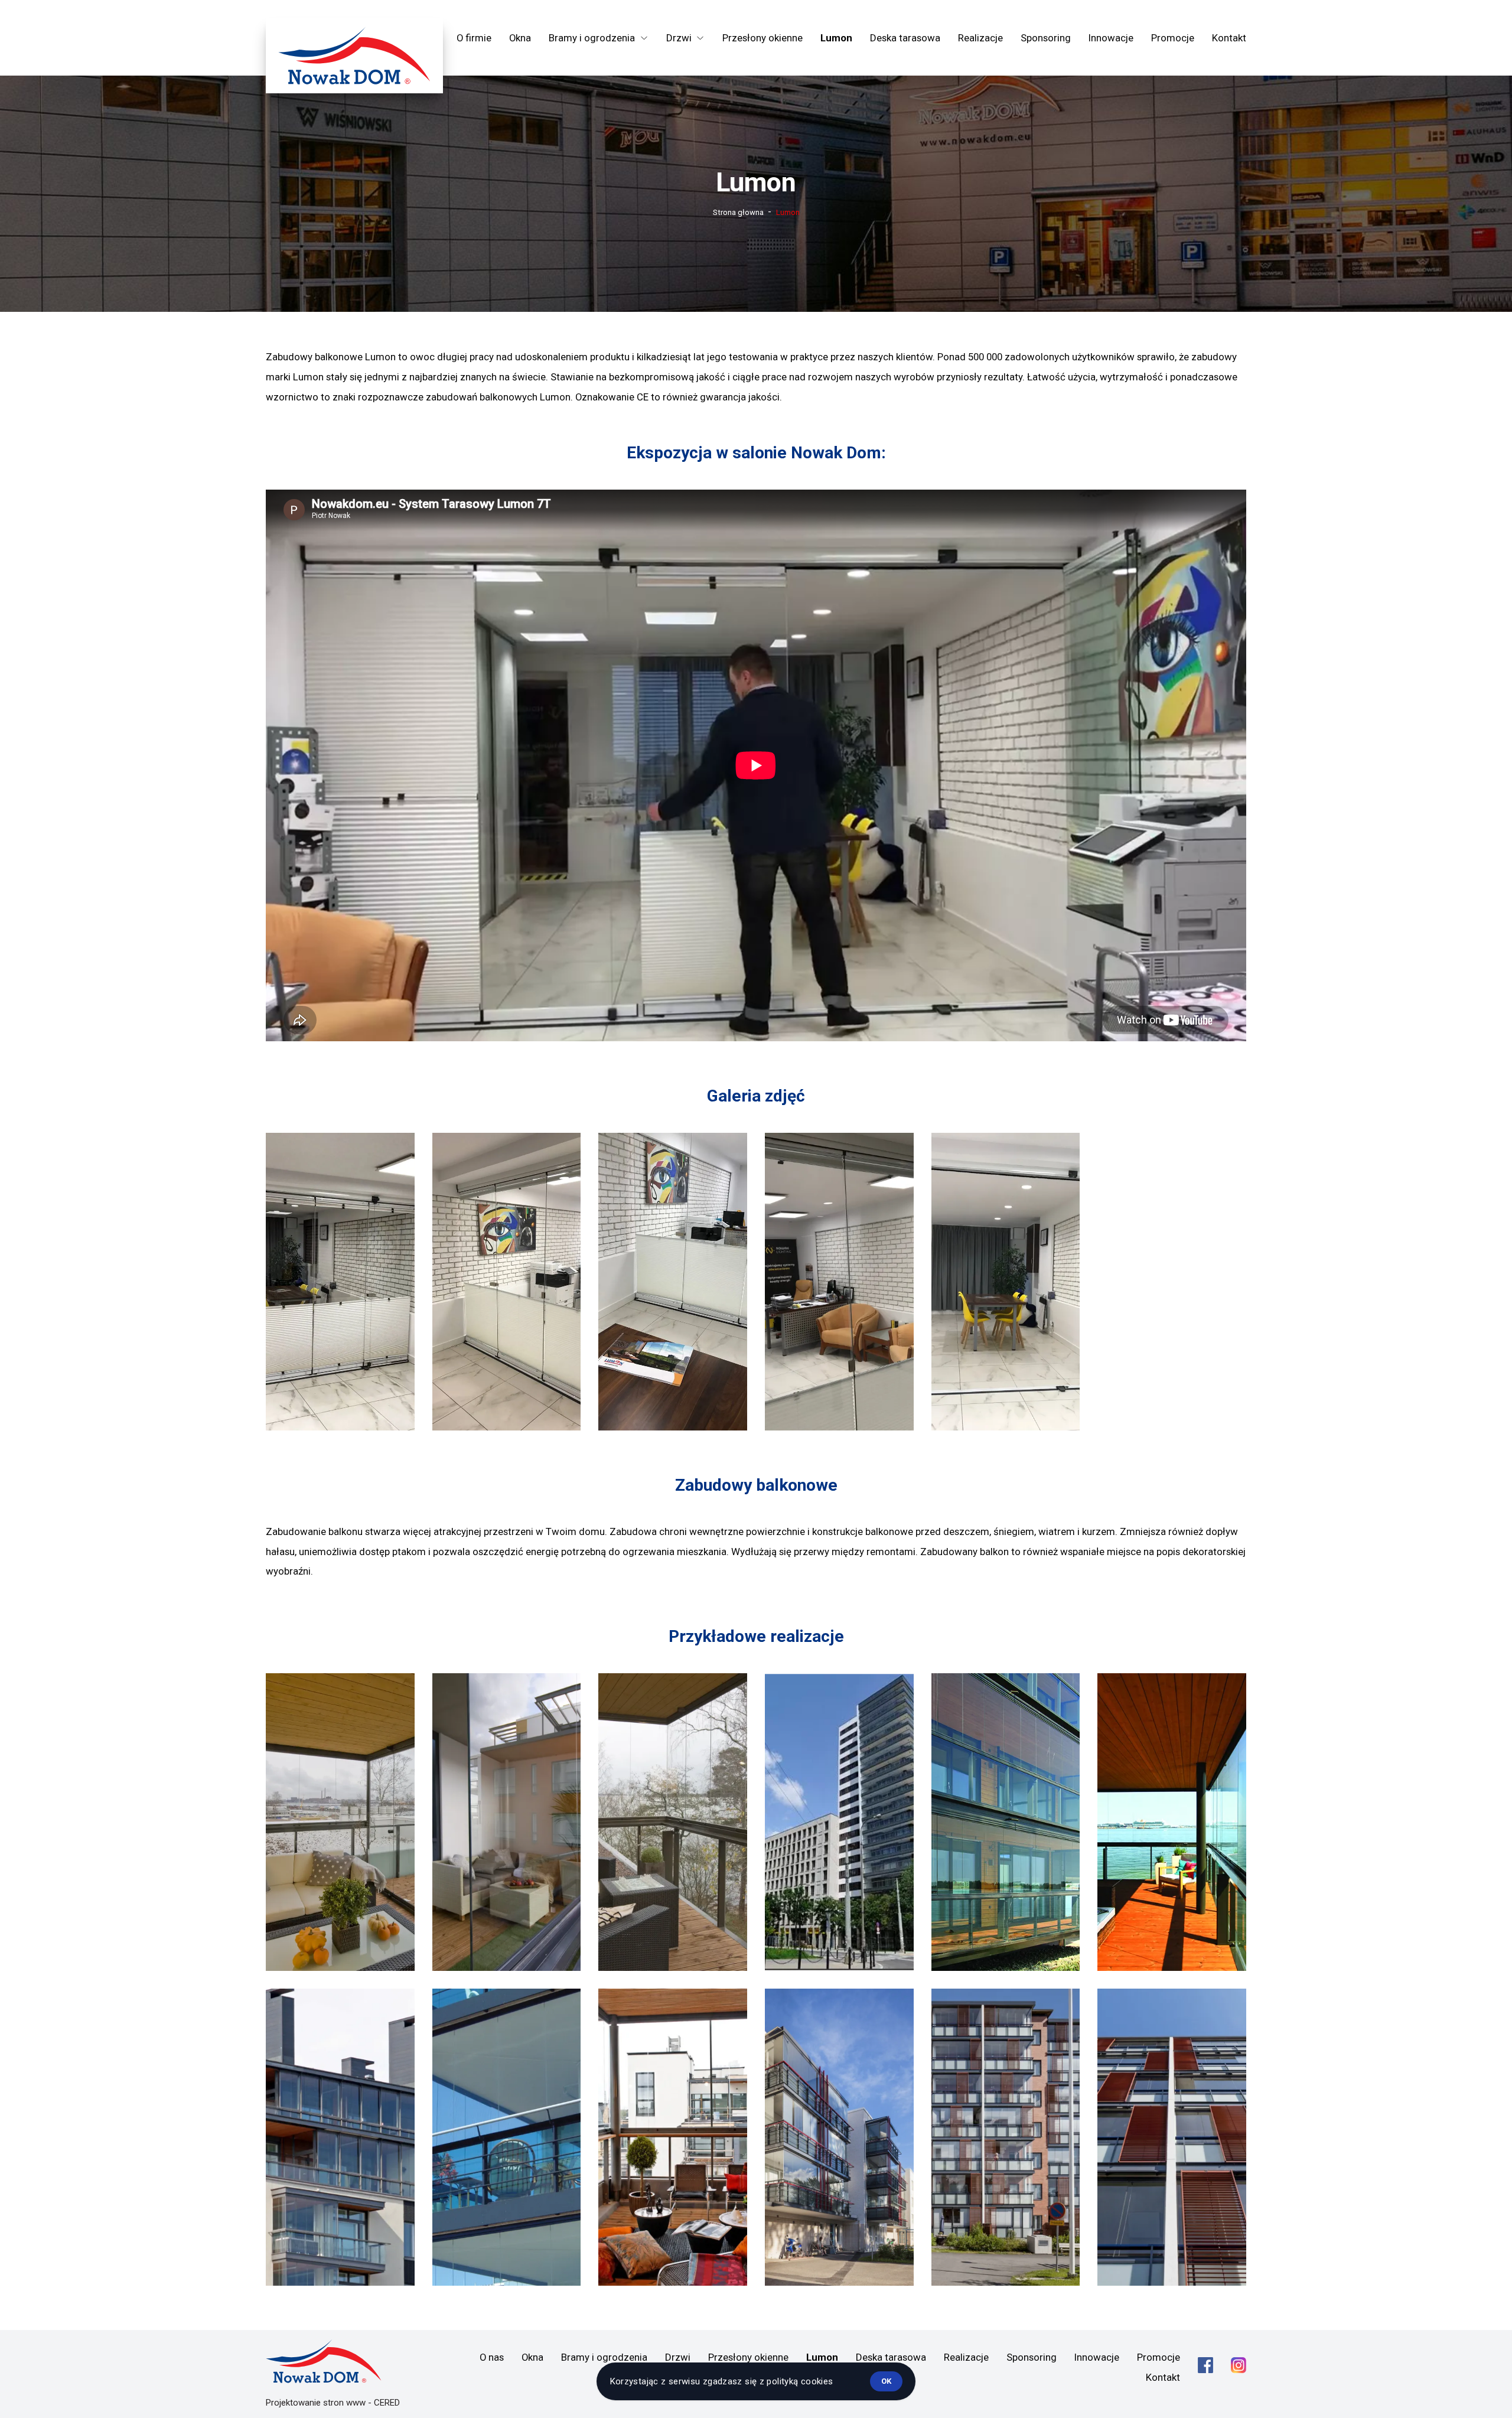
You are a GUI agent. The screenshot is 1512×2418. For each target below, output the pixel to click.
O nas (492, 2357)
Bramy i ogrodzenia (604, 2357)
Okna (520, 38)
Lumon (836, 38)
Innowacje (1111, 38)
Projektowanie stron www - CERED (333, 2403)
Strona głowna (738, 212)
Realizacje (980, 38)
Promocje (1173, 38)
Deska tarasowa (905, 38)
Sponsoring (1046, 38)
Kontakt (1229, 38)
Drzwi (678, 2357)
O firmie (474, 38)
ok (886, 2381)
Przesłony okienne (762, 38)
